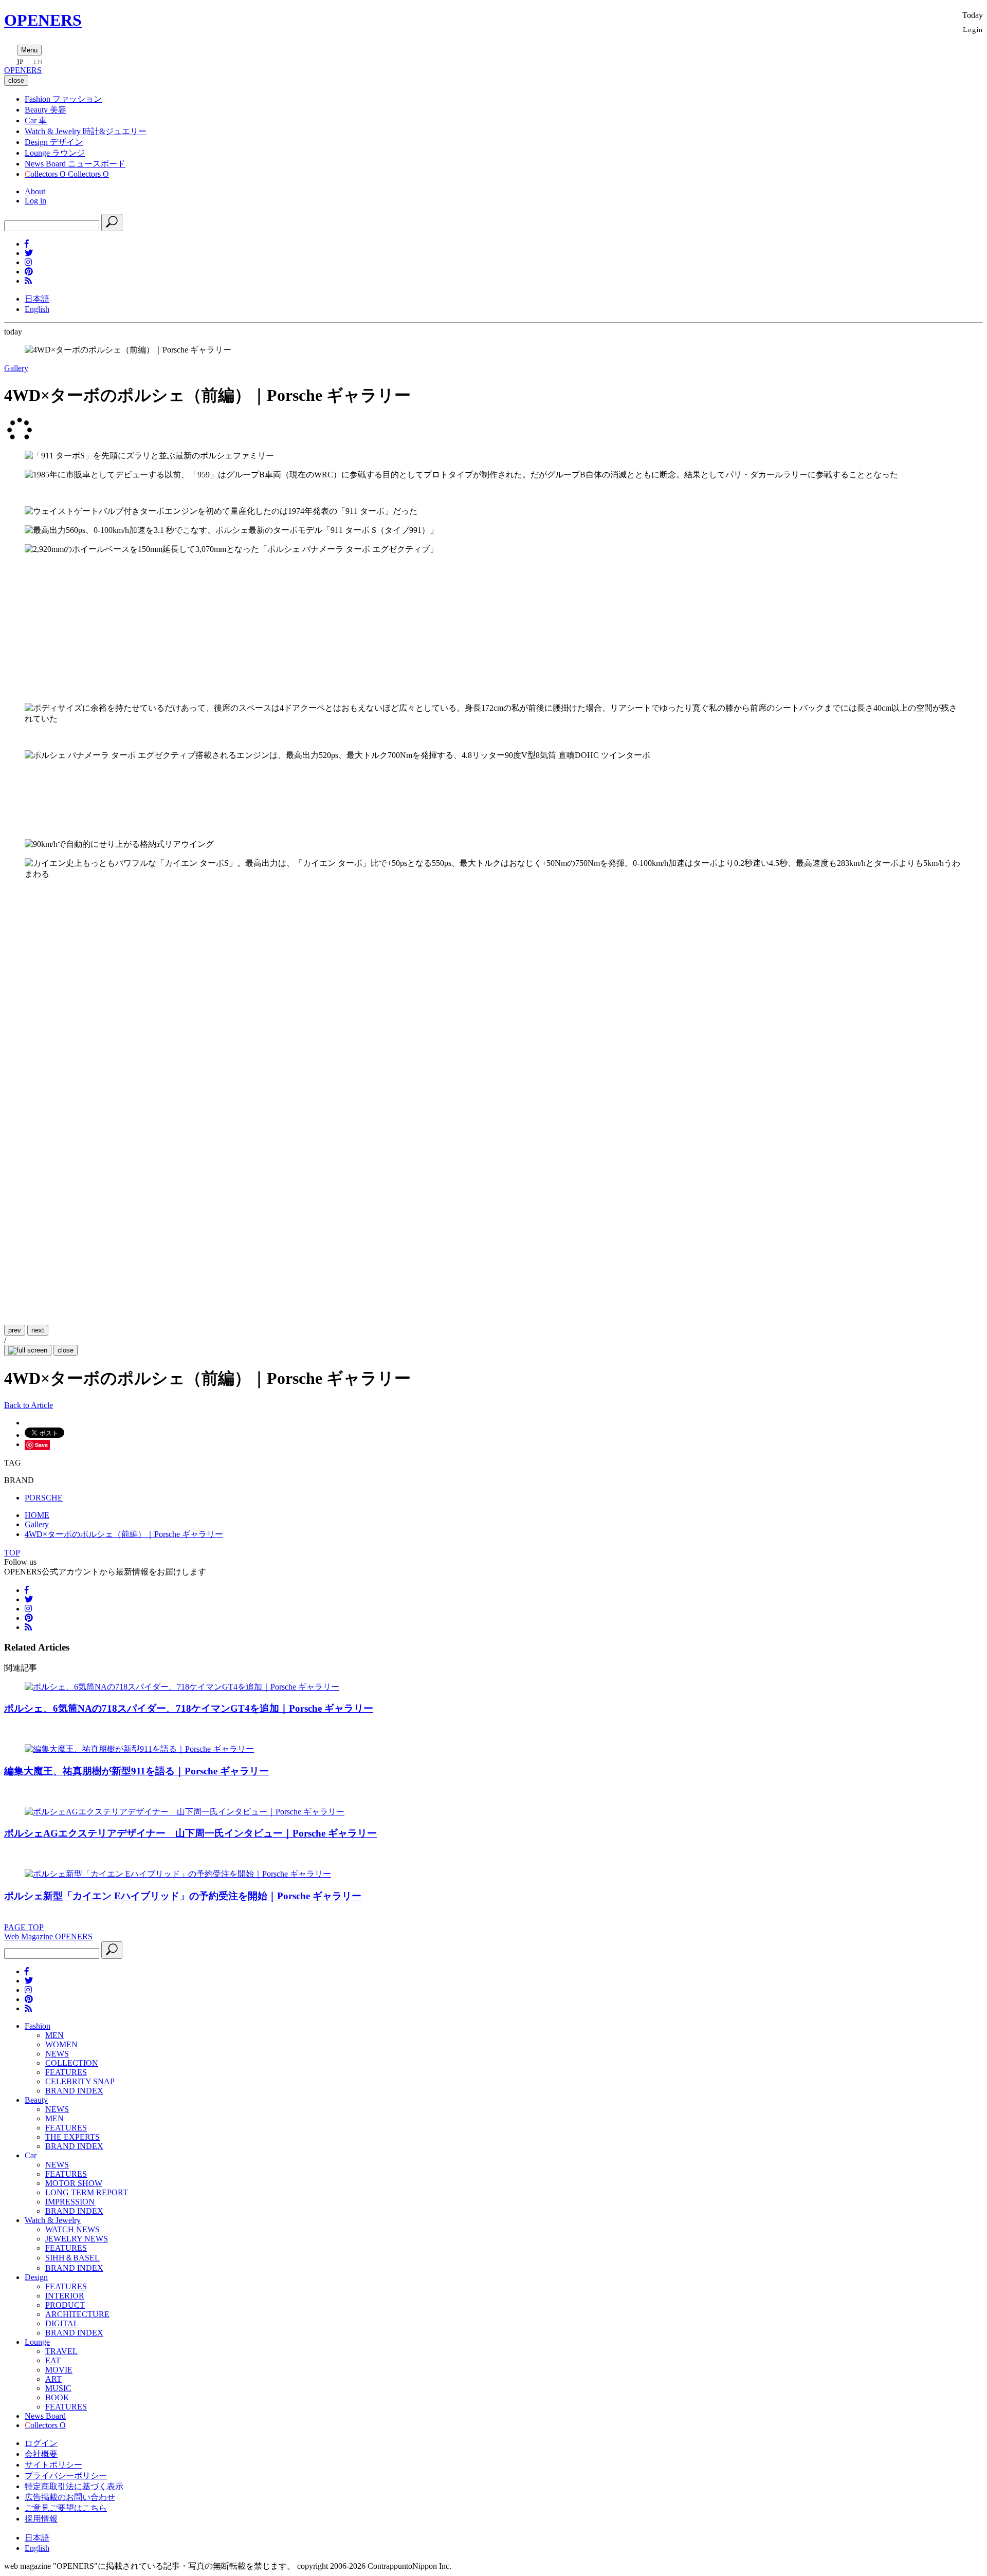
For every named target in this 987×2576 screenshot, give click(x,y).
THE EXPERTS (72, 2137)
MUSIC (58, 2388)
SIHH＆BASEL (72, 2258)
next (38, 1330)
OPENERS (43, 20)
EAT (53, 2360)
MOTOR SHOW (74, 2183)
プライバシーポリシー (66, 2476)
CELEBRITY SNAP (80, 2081)
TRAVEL (61, 2351)
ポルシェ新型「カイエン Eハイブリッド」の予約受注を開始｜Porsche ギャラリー (183, 1896)
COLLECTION (72, 2063)
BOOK (57, 2397)
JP (20, 62)
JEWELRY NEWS (77, 2239)
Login (973, 29)
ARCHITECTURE (77, 2314)
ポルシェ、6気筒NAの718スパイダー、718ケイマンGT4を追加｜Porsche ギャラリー (189, 1708)
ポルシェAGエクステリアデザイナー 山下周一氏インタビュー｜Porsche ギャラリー (190, 1833)
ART (53, 2379)
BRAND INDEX (74, 2091)
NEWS (57, 2054)
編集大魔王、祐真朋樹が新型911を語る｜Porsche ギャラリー (136, 1771)
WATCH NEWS (72, 2229)
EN (38, 62)
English (37, 309)
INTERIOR (65, 2296)
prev (15, 1330)
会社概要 (41, 2454)
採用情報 (41, 2519)
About (35, 191)
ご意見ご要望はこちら (66, 2508)
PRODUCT (65, 2305)
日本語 (37, 299)
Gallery (16, 368)
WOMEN (61, 2044)
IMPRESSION (70, 2202)
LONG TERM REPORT (87, 2192)
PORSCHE (44, 1498)
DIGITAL (62, 2323)
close (66, 1350)
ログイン (41, 2443)
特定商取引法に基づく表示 (74, 2486)
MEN (54, 2035)
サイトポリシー (53, 2465)
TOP (12, 1553)
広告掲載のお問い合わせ (70, 2497)
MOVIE (59, 2370)
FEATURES (66, 2072)
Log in (35, 201)
